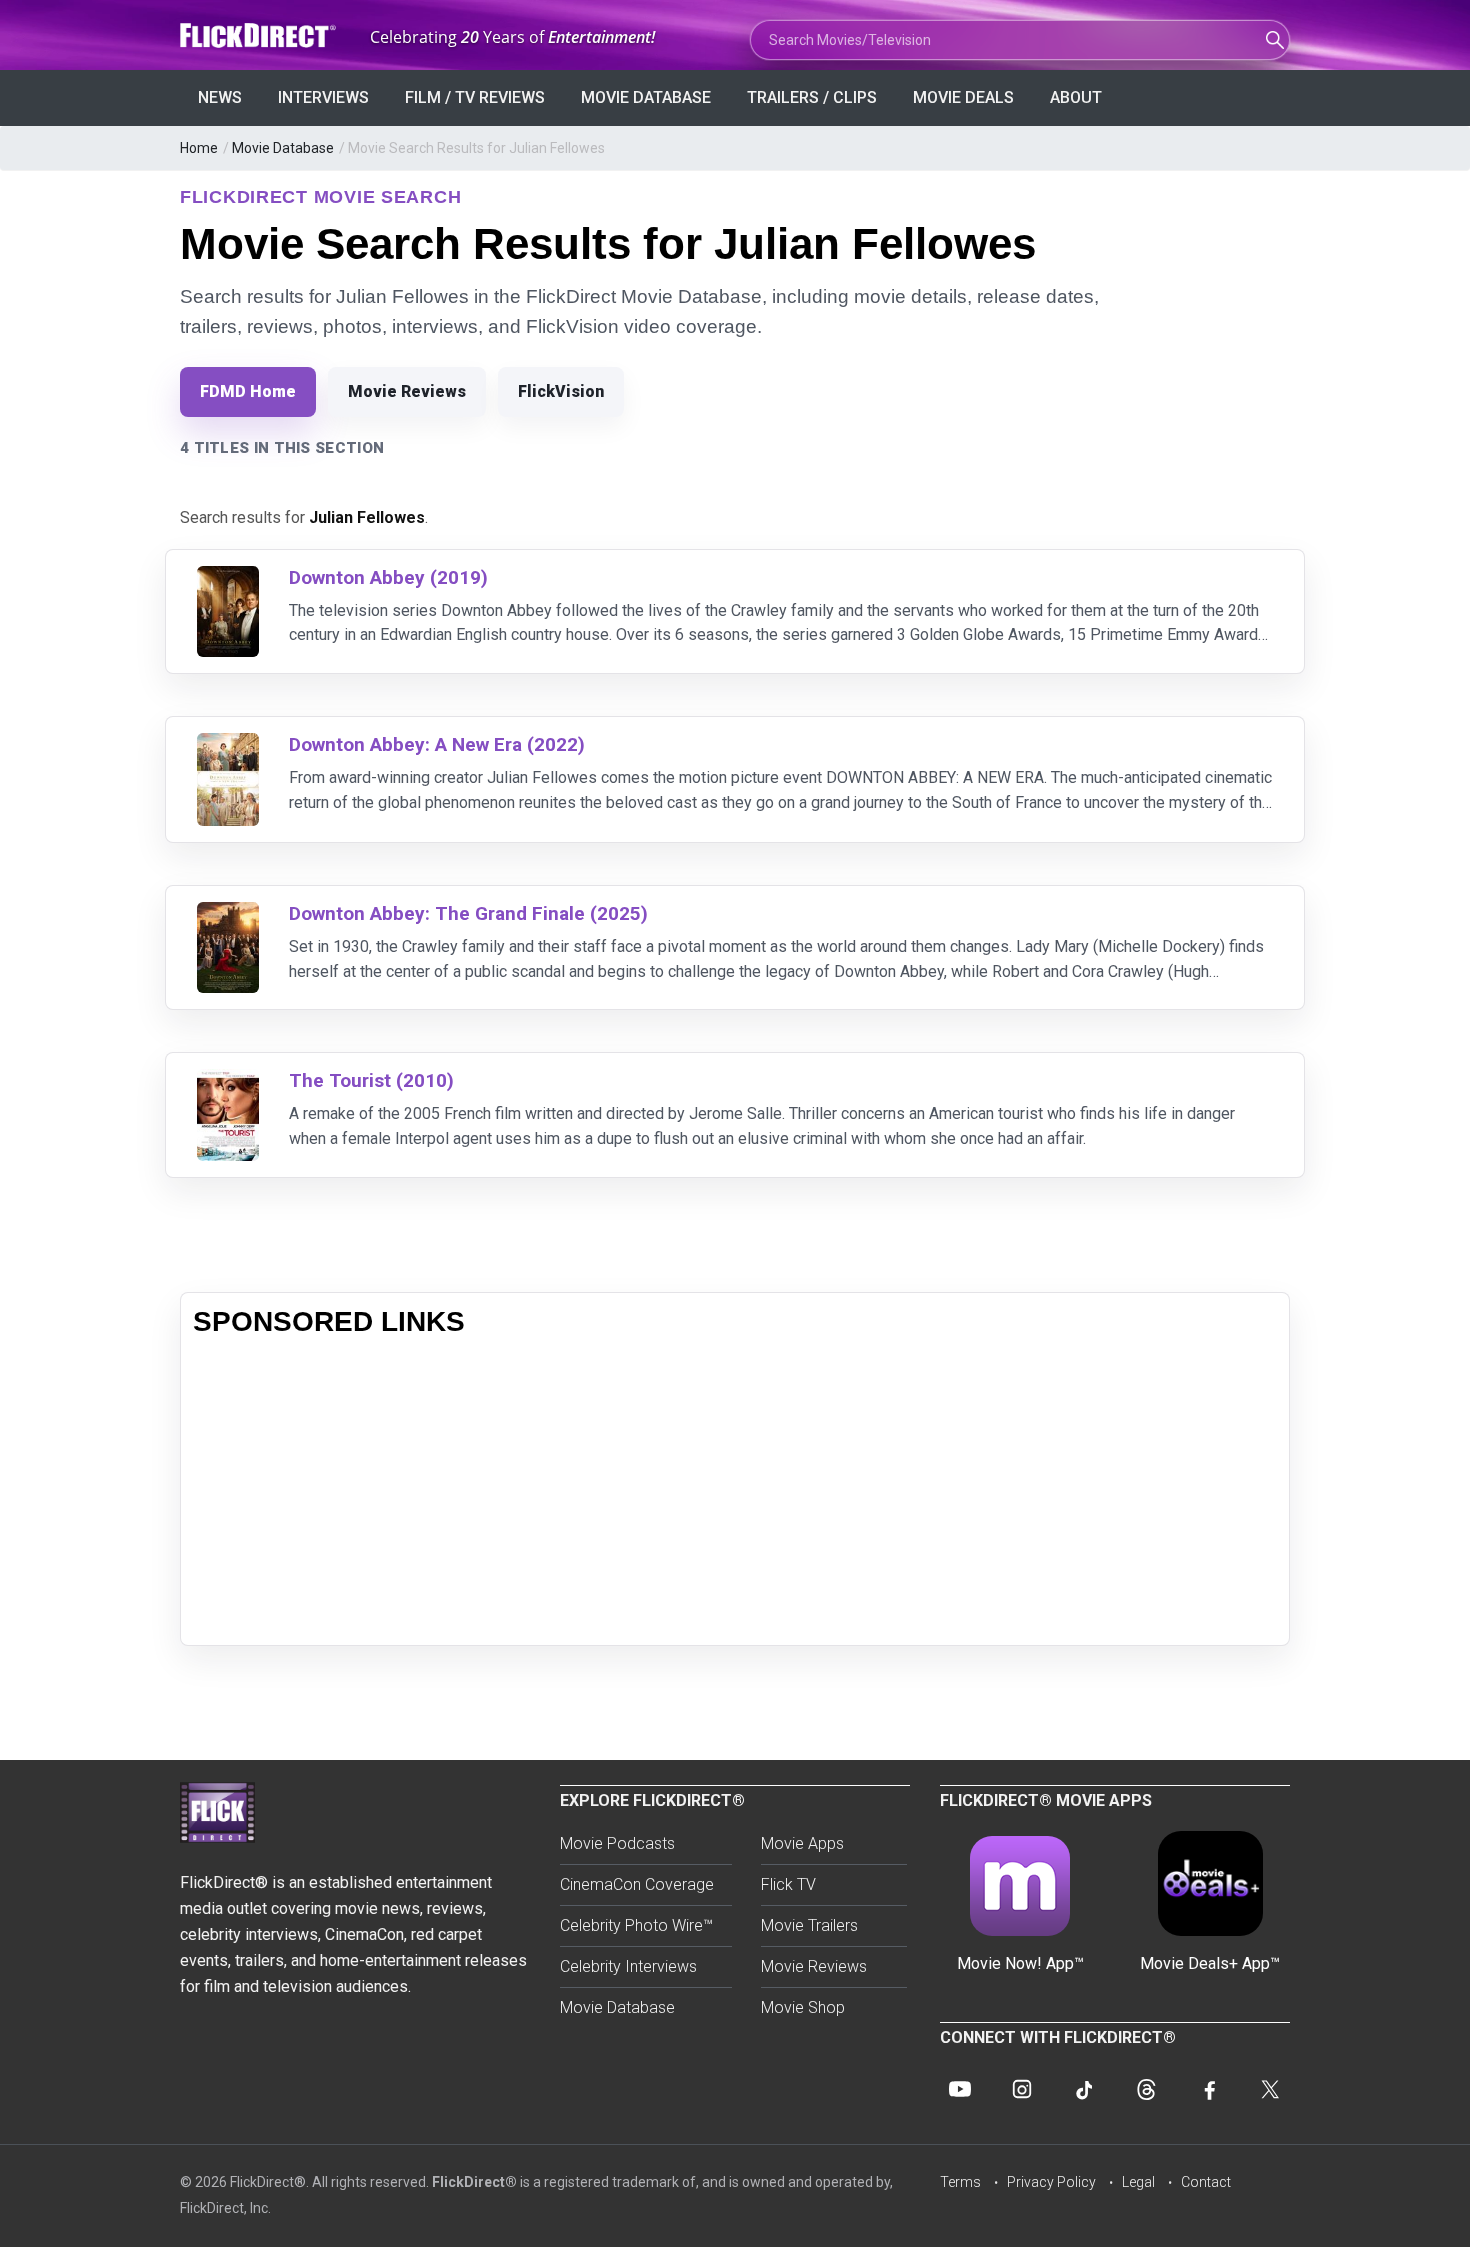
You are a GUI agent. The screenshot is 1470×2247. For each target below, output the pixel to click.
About (1076, 97)
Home (199, 148)
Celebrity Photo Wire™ (636, 1925)
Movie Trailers (809, 1925)
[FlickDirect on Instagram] (1022, 2089)
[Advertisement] (735, 1493)
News (220, 97)
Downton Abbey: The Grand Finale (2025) (468, 913)
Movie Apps (802, 1843)
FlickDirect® (474, 2182)
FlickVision (561, 391)
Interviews (323, 97)
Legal (1138, 2182)
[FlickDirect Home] (260, 35)
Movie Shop (803, 2007)
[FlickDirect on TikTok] (1084, 2089)
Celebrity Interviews (628, 1966)
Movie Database (646, 97)
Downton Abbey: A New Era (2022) (437, 744)
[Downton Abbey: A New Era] (228, 745)
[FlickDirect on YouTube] (960, 2089)
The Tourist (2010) (371, 1080)
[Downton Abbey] (228, 578)
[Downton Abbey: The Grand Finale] (228, 914)
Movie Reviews (407, 391)
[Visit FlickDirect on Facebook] (1208, 2089)
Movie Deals (963, 97)
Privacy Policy (1051, 2182)
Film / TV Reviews (475, 97)
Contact (1206, 2182)
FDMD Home (248, 391)
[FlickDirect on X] (1270, 2089)
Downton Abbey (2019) (388, 577)
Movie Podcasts (617, 1843)
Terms (960, 2182)
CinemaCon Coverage (637, 1884)
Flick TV (788, 1884)
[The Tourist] (228, 1081)
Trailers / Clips (812, 97)
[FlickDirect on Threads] (1146, 2089)
